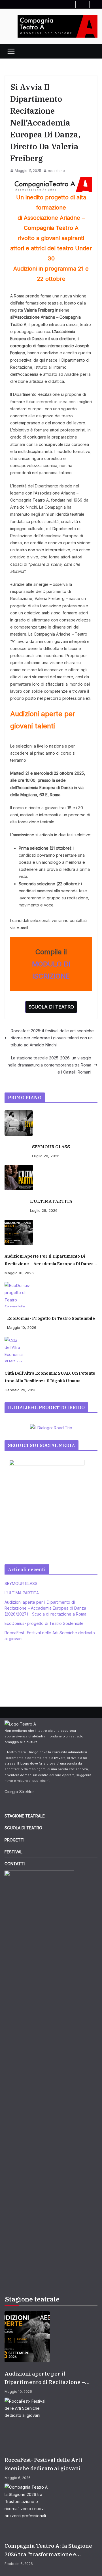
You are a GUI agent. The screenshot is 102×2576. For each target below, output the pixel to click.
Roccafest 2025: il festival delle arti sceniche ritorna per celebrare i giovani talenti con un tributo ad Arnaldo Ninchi (52, 1038)
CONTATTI (15, 1864)
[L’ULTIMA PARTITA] (51, 1178)
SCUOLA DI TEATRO (51, 1007)
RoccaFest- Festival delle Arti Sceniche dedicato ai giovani (43, 2464)
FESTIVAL (13, 1852)
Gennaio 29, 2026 (21, 1390)
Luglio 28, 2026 (46, 1156)
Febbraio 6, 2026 (19, 2564)
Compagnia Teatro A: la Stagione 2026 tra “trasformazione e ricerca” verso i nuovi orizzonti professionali (48, 2550)
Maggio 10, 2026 (19, 1273)
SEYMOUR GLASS (51, 1147)
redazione (56, 171)
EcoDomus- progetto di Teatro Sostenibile (51, 1318)
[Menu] (11, 51)
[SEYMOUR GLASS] (51, 1123)
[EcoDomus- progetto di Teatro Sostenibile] (51, 1295)
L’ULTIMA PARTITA (51, 1201)
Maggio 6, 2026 (18, 2478)
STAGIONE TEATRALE (25, 1816)
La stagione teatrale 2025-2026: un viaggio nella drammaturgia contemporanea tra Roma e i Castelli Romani (49, 1065)
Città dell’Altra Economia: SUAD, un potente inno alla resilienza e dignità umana (50, 1377)
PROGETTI (14, 1840)
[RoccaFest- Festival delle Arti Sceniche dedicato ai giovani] (51, 2423)
